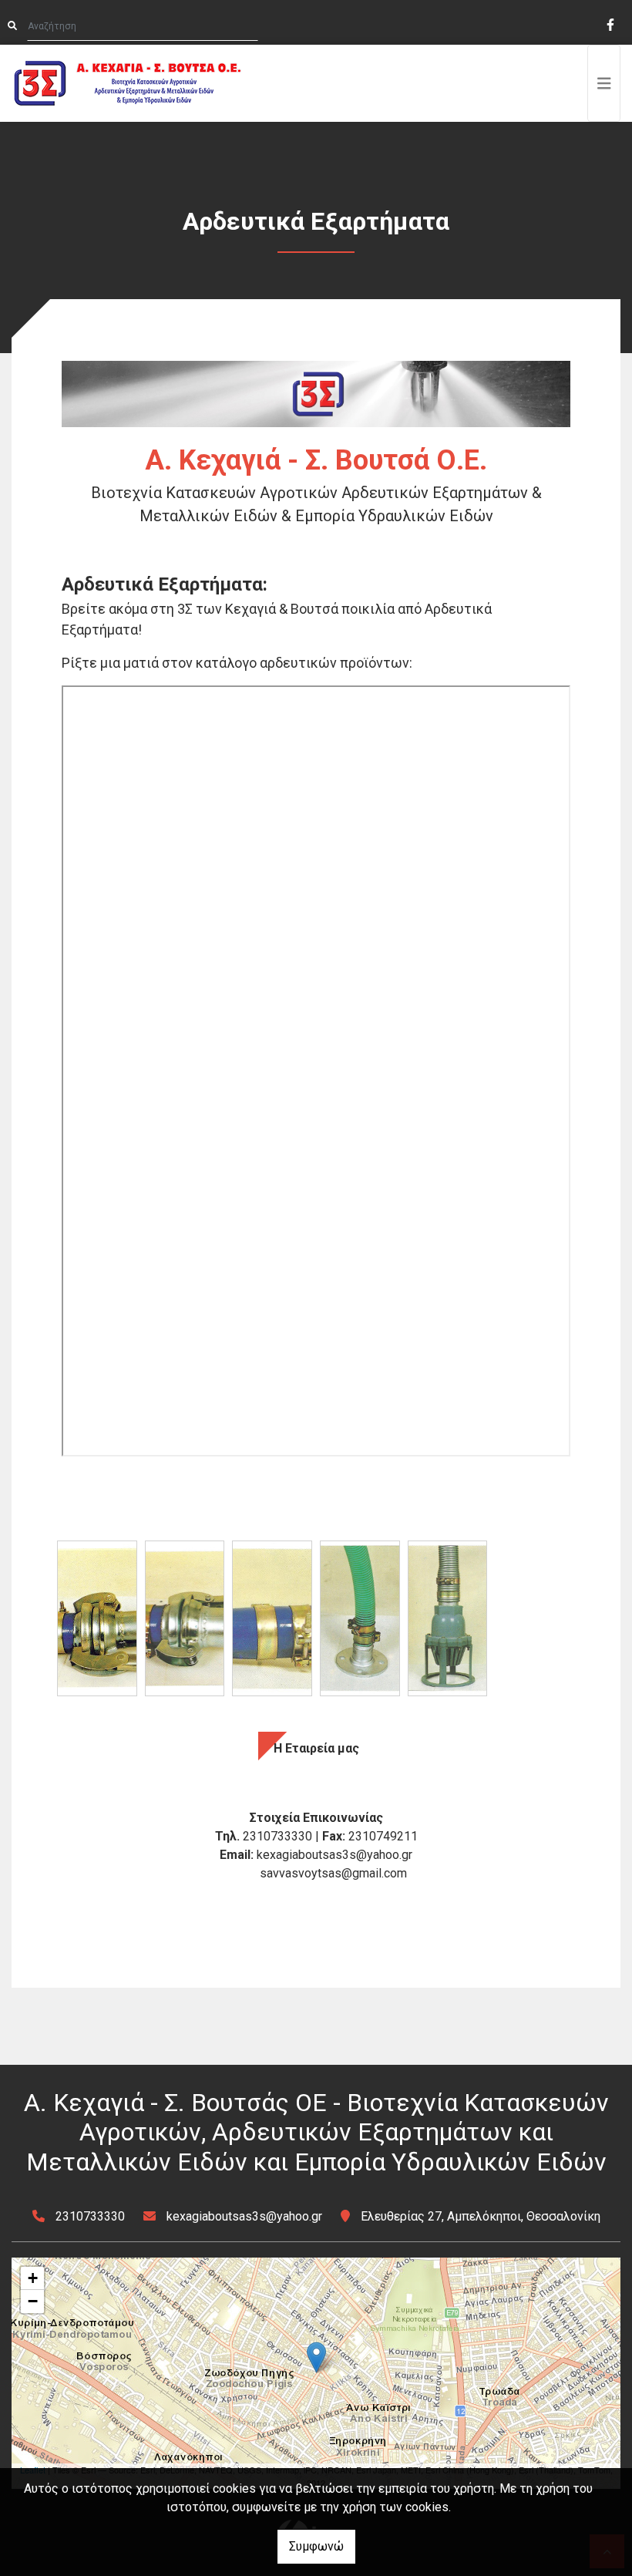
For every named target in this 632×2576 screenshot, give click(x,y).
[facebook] (610, 23)
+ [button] (33, 2278)
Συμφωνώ (316, 2546)
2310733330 (90, 2216)
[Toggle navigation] (604, 83)
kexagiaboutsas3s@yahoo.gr (244, 2216)
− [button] (33, 2301)
